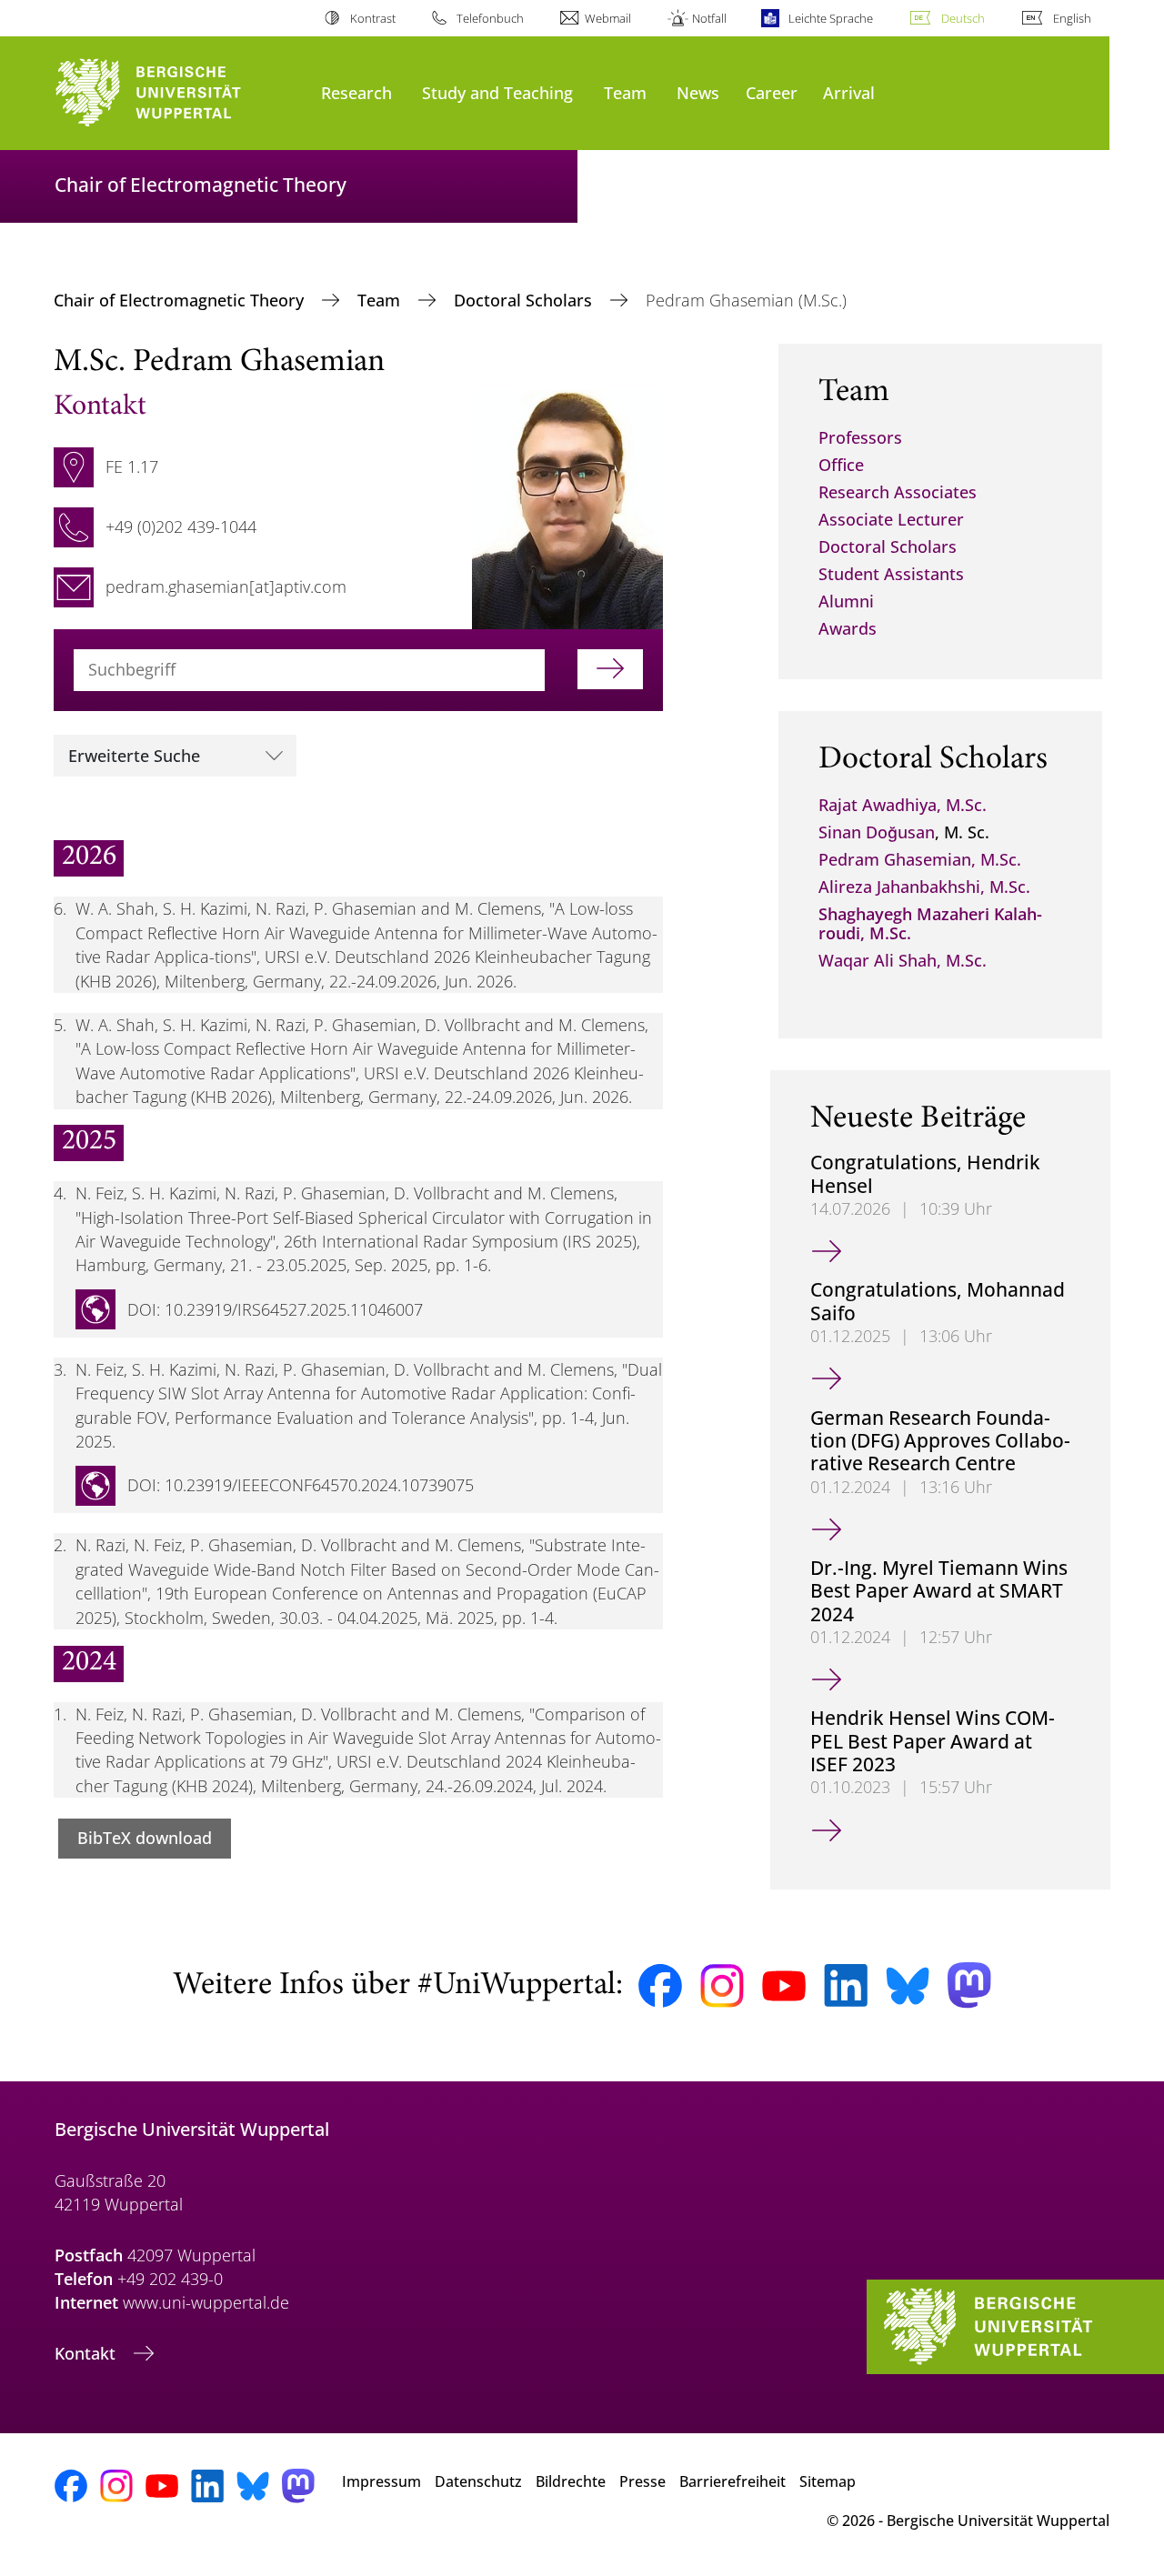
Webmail (608, 18)
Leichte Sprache (830, 18)
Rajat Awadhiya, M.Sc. (903, 805)
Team (625, 92)
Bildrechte (571, 2481)
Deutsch (963, 18)
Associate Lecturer (891, 519)
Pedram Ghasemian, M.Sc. (920, 859)
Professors (860, 437)
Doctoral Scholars (525, 300)
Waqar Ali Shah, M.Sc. (903, 960)
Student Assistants (891, 574)
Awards (848, 628)
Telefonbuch (490, 18)
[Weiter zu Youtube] (784, 1986)
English (1072, 18)
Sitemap (828, 2481)
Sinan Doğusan (877, 832)
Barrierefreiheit (733, 2481)
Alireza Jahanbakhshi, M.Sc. (924, 887)
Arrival (849, 92)
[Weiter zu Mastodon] (969, 1985)
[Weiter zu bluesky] (908, 1986)
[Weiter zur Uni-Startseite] (179, 93)
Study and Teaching (497, 92)
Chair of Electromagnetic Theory (181, 300)
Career (772, 92)
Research (356, 92)
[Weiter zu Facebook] (660, 1986)
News (698, 92)
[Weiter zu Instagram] (722, 1986)
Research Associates (898, 492)
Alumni (846, 601)
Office (841, 465)
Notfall (709, 18)
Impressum (381, 2481)
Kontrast (372, 18)
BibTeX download (145, 1838)
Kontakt (87, 2353)
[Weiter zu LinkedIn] (846, 1985)
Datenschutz (478, 2481)
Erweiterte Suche (134, 756)
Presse (642, 2481)
